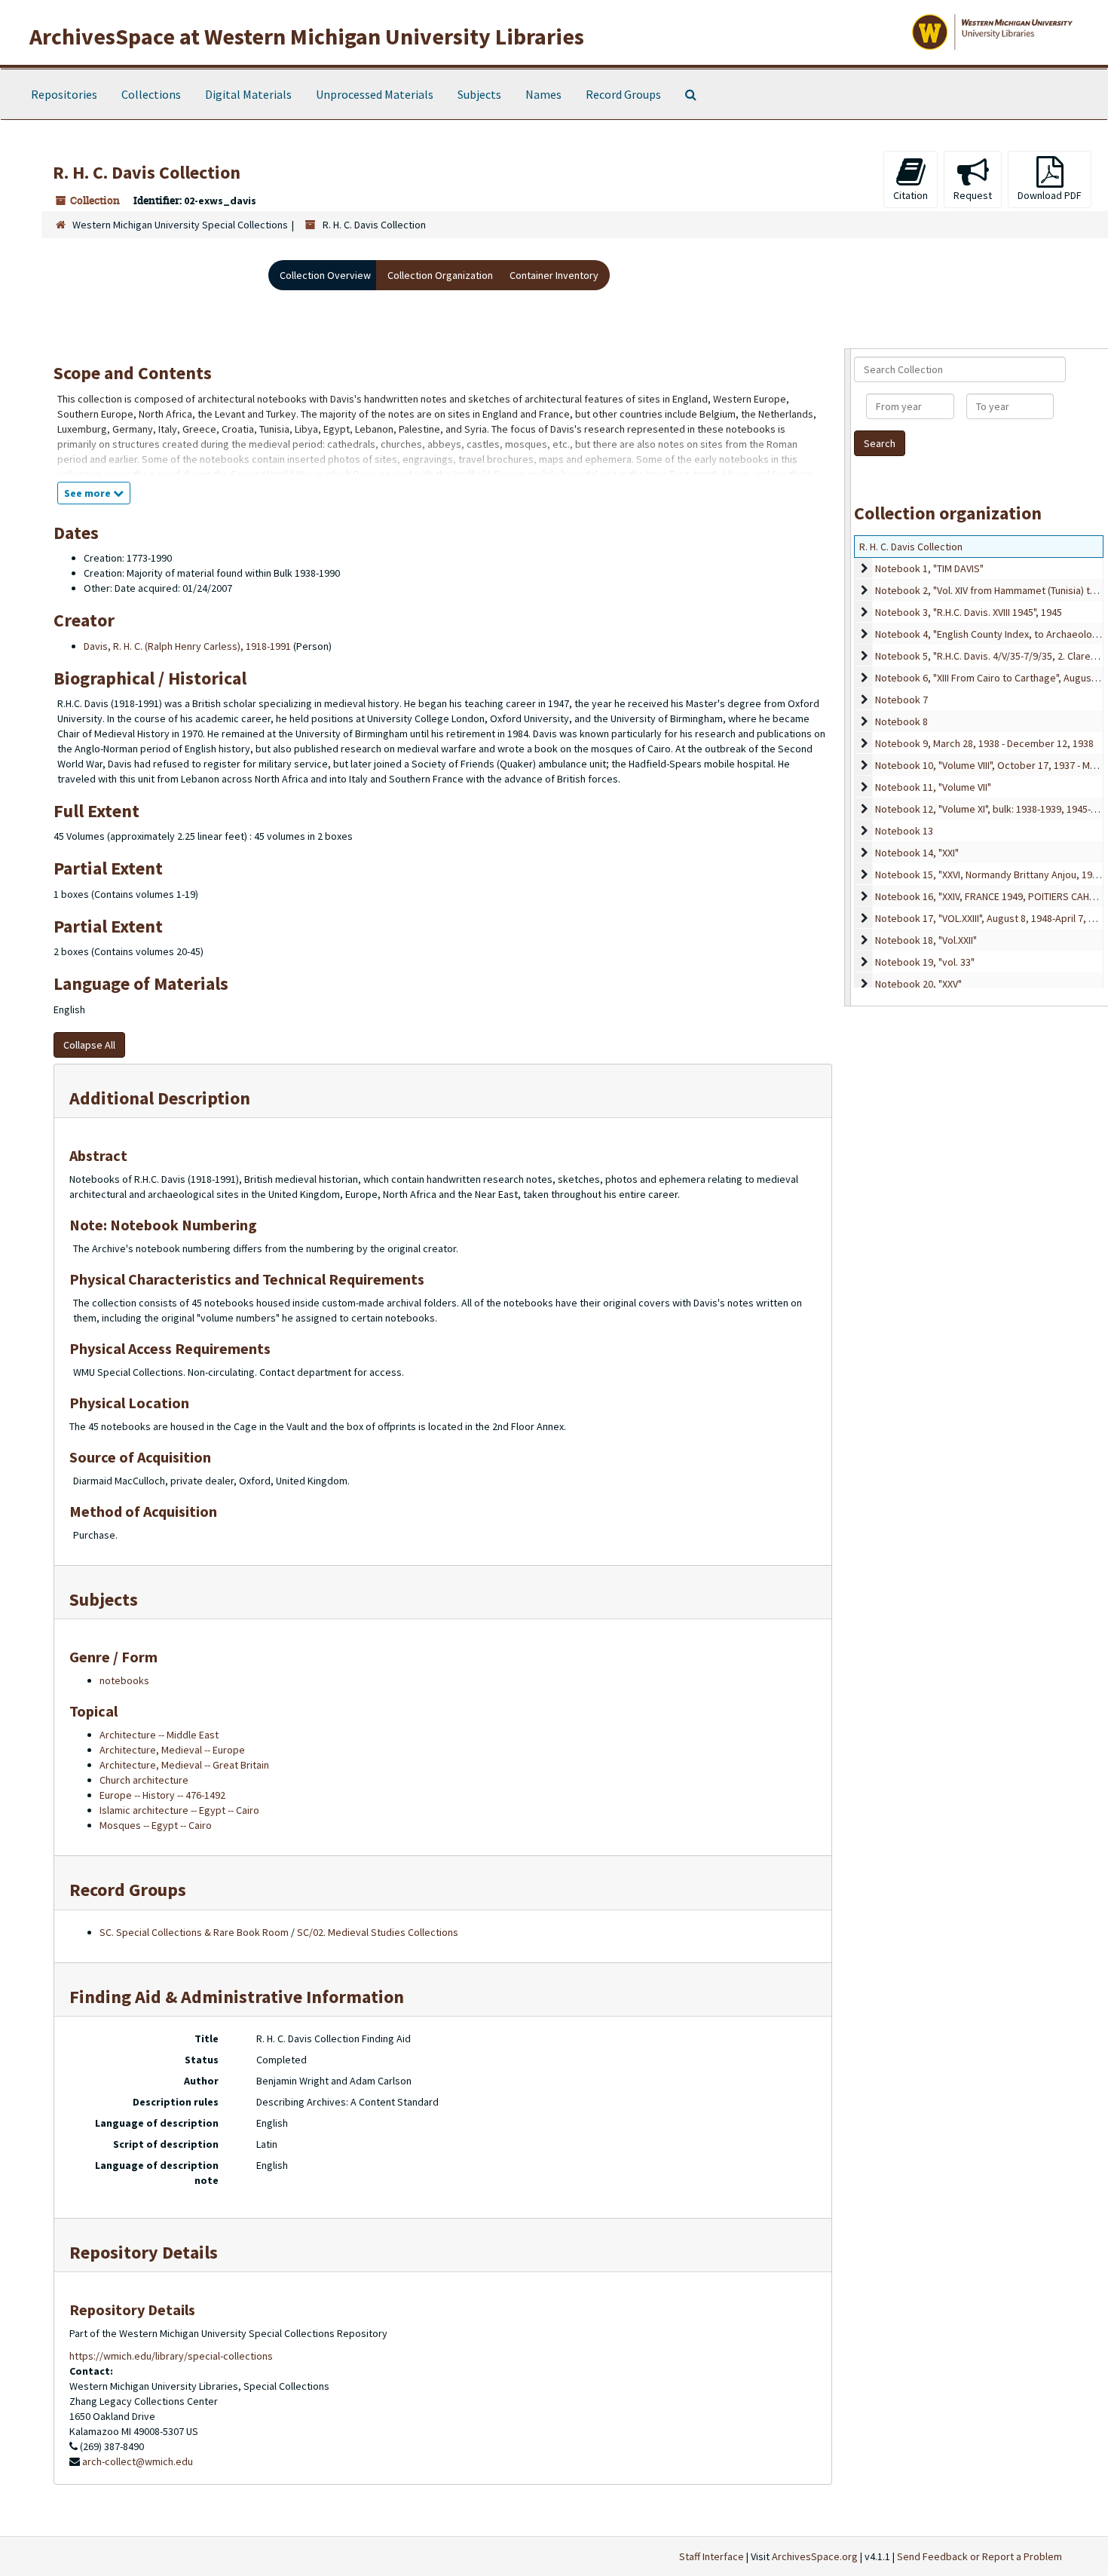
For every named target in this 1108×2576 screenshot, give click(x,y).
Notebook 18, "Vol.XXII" (926, 940)
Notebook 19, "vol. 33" (925, 962)
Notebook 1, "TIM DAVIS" (929, 568)
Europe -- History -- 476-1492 (162, 1795)
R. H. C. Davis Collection (911, 547)
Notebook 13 (904, 831)
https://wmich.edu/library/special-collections (171, 2356)
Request (973, 195)
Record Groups (623, 94)
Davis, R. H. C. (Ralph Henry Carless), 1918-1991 (187, 646)
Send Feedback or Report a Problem (979, 2556)
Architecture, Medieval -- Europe (172, 1750)
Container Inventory (554, 275)
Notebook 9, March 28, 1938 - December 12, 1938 (984, 743)
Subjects (479, 94)
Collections (151, 94)
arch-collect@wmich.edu (138, 2461)
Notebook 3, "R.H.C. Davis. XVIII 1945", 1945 (969, 612)
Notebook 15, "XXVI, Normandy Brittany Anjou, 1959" (991, 874)
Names (543, 94)
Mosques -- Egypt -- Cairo (156, 1825)
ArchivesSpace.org (815, 2556)
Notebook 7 (901, 700)
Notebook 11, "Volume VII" (933, 787)
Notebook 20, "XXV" (918, 984)
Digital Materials (248, 94)
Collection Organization (440, 275)
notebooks (124, 1680)
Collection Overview (325, 275)
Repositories (64, 94)
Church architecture (144, 1780)
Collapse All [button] (89, 1045)
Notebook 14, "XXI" (917, 853)
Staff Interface (712, 2556)
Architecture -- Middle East (159, 1735)
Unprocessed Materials (375, 94)
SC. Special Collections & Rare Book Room (194, 1932)
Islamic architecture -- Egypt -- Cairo (179, 1810)
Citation (911, 195)
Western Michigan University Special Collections (180, 225)
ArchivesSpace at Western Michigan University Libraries (307, 36)
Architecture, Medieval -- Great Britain (184, 1765)
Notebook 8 (901, 721)
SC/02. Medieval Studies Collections (378, 1932)
